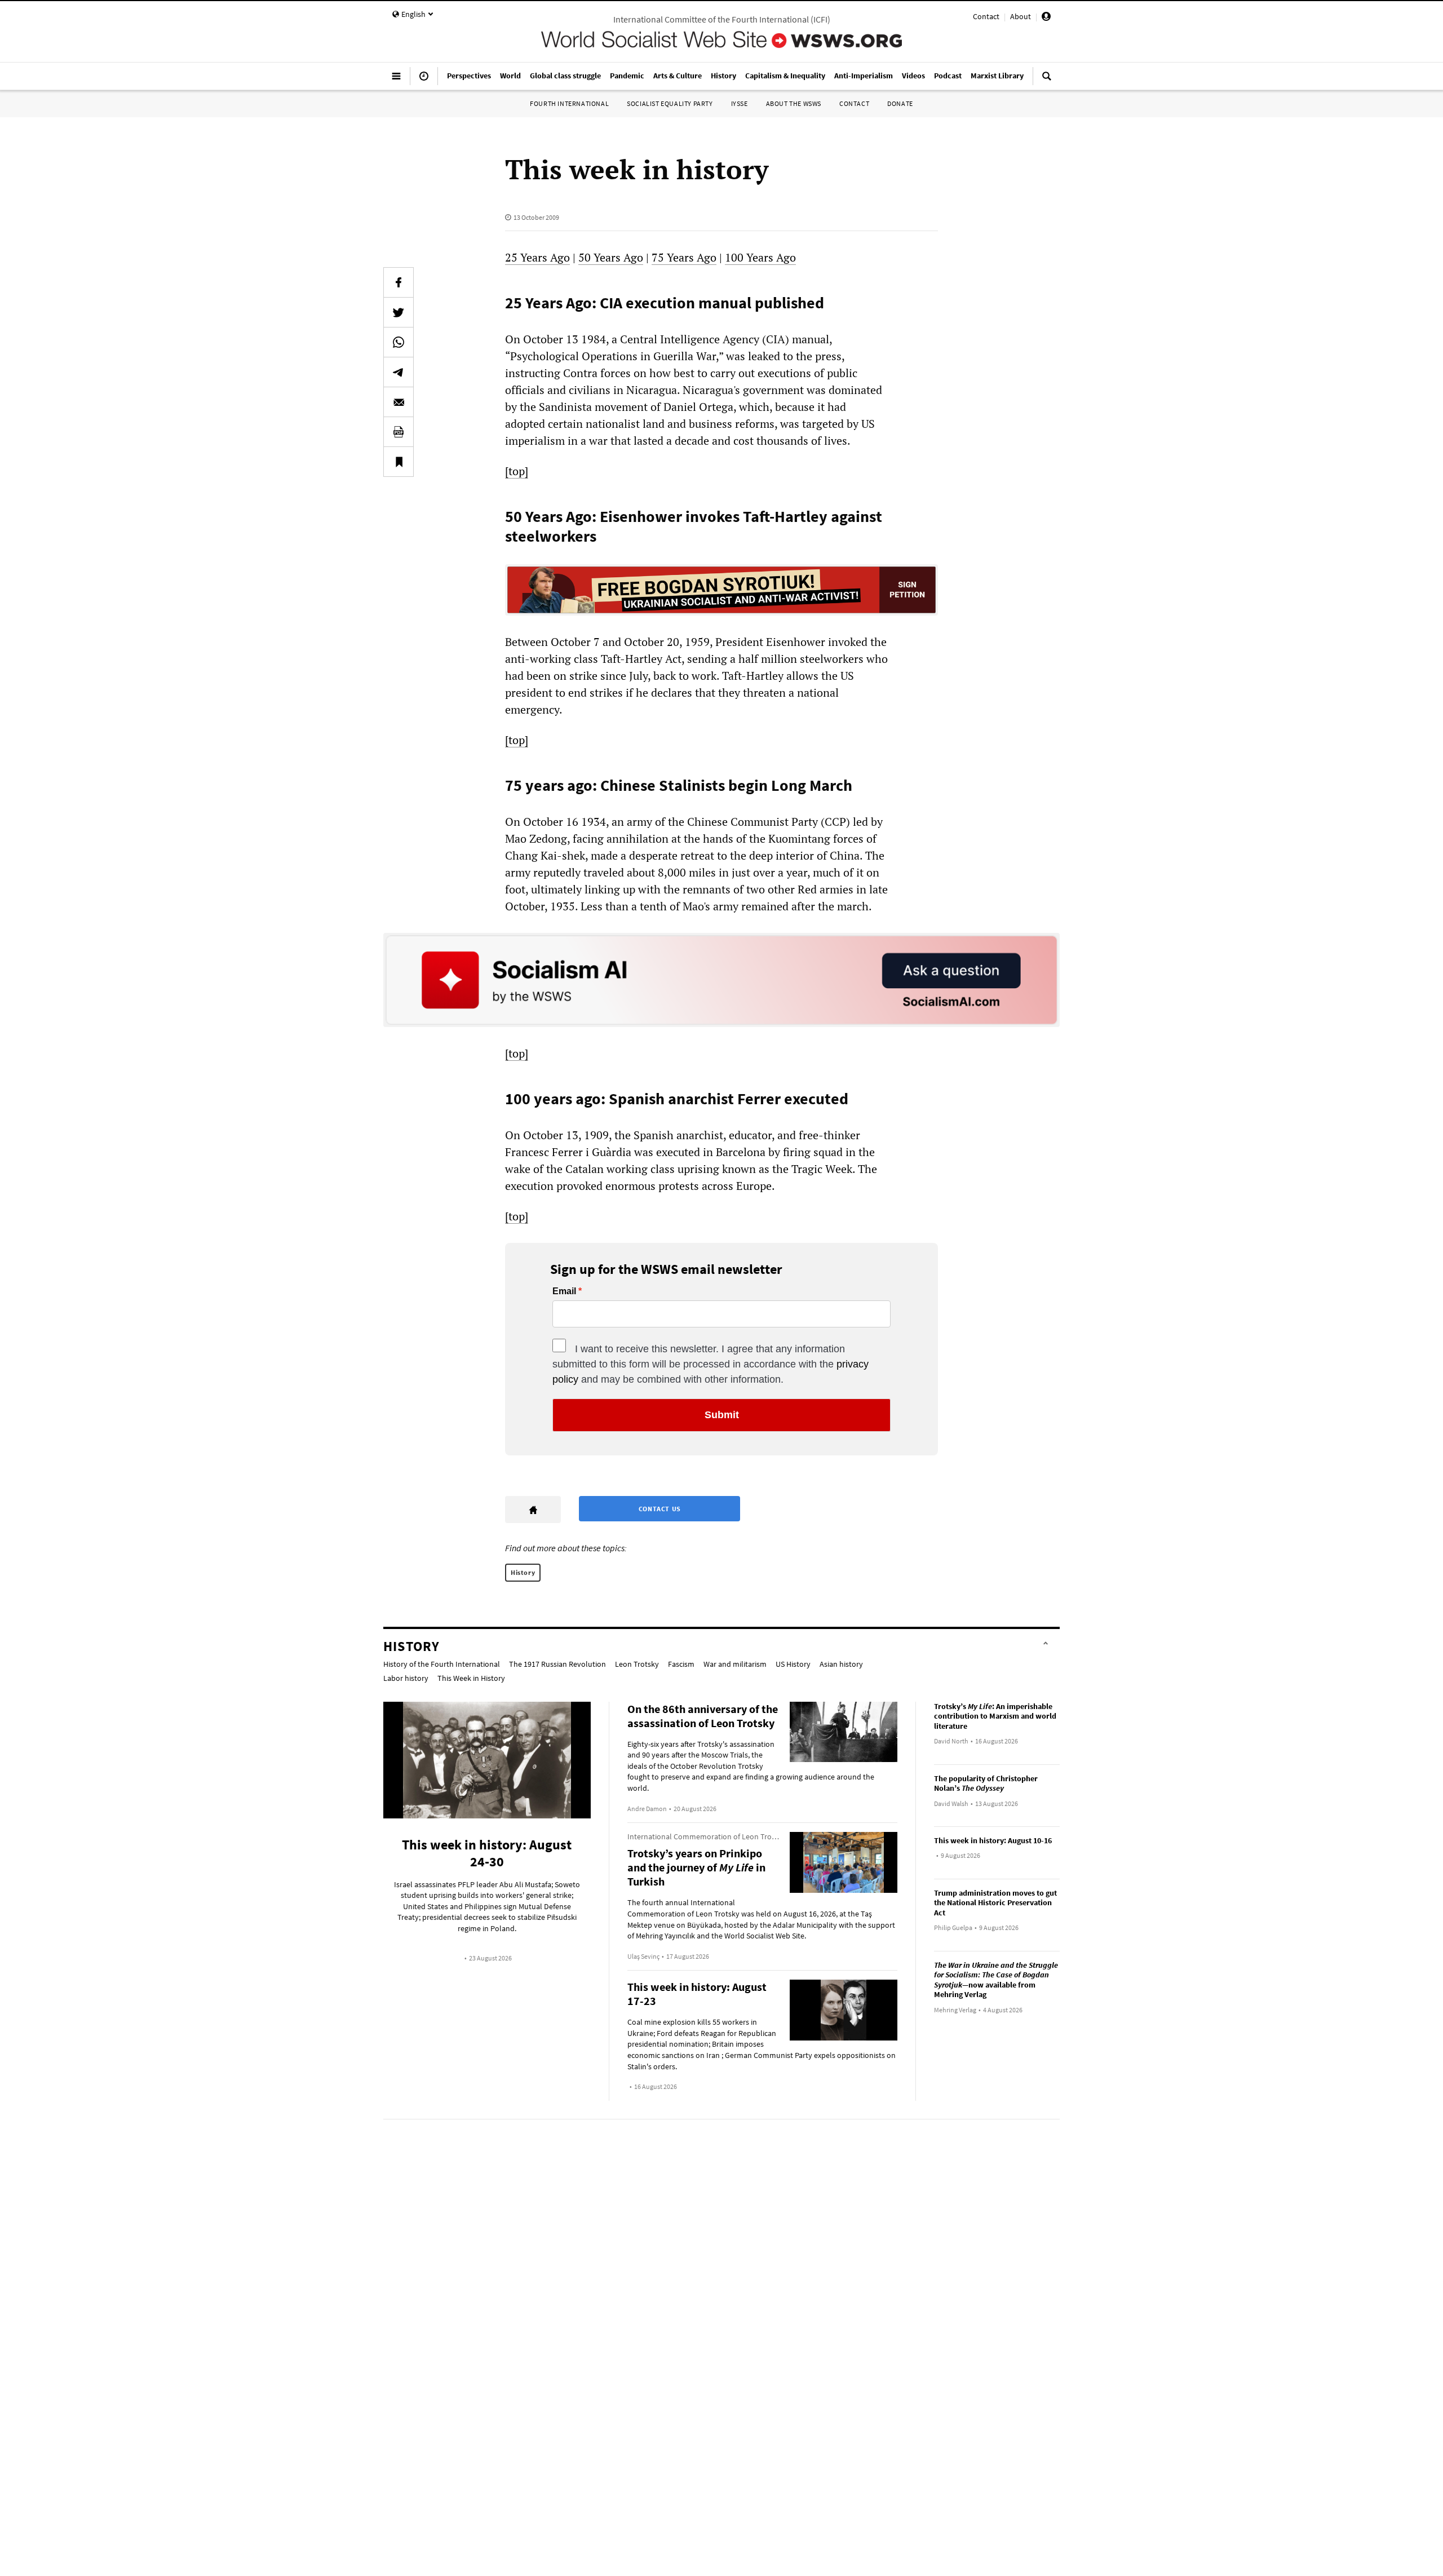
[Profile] (1046, 18)
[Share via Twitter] (399, 312)
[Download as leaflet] (399, 432)
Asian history (841, 1664)
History (523, 1572)
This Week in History (471, 1678)
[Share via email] (399, 402)
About (1021, 16)
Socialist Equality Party (670, 103)
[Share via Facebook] (399, 282)
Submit (722, 1415)
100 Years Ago (760, 257)
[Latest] (424, 81)
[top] (517, 471)
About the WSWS (794, 103)
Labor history (406, 1678)
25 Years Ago (537, 257)
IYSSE (740, 103)
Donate (900, 103)
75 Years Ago (684, 257)
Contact (986, 16)
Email (564, 1291)
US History (793, 1664)
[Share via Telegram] (399, 372)
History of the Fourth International (442, 1664)
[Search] (1047, 81)
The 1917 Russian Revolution (557, 1664)
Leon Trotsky (637, 1664)
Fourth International (569, 103)
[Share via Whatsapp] (399, 342)
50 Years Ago (611, 257)
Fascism (681, 1664)
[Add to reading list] (399, 462)
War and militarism (735, 1664)
